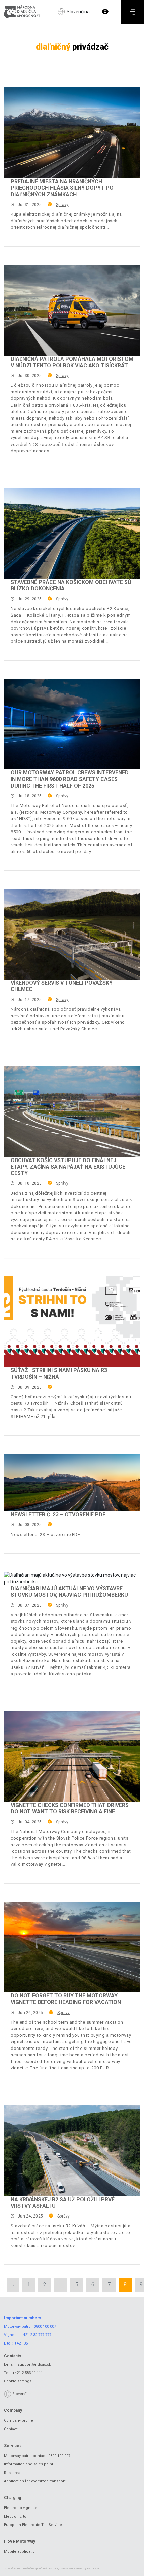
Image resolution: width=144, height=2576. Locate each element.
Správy (62, 205)
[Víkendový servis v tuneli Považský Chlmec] (72, 934)
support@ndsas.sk (34, 2364)
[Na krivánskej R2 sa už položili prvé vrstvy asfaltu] (72, 2151)
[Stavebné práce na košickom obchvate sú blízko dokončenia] (72, 534)
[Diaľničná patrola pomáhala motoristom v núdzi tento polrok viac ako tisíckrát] (72, 310)
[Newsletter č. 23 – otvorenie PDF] (72, 1483)
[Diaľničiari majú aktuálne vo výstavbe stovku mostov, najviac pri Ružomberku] (72, 1578)
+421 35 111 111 (28, 2343)
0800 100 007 (45, 2327)
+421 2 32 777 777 (36, 2335)
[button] (105, 12)
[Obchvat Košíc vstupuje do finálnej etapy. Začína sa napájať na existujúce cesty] (72, 1112)
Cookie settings (18, 2381)
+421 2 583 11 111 (28, 2373)
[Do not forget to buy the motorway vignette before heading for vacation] (72, 1947)
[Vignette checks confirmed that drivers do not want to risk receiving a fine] (72, 1757)
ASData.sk (93, 2568)
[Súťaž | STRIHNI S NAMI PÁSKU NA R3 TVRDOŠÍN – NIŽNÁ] (72, 1322)
